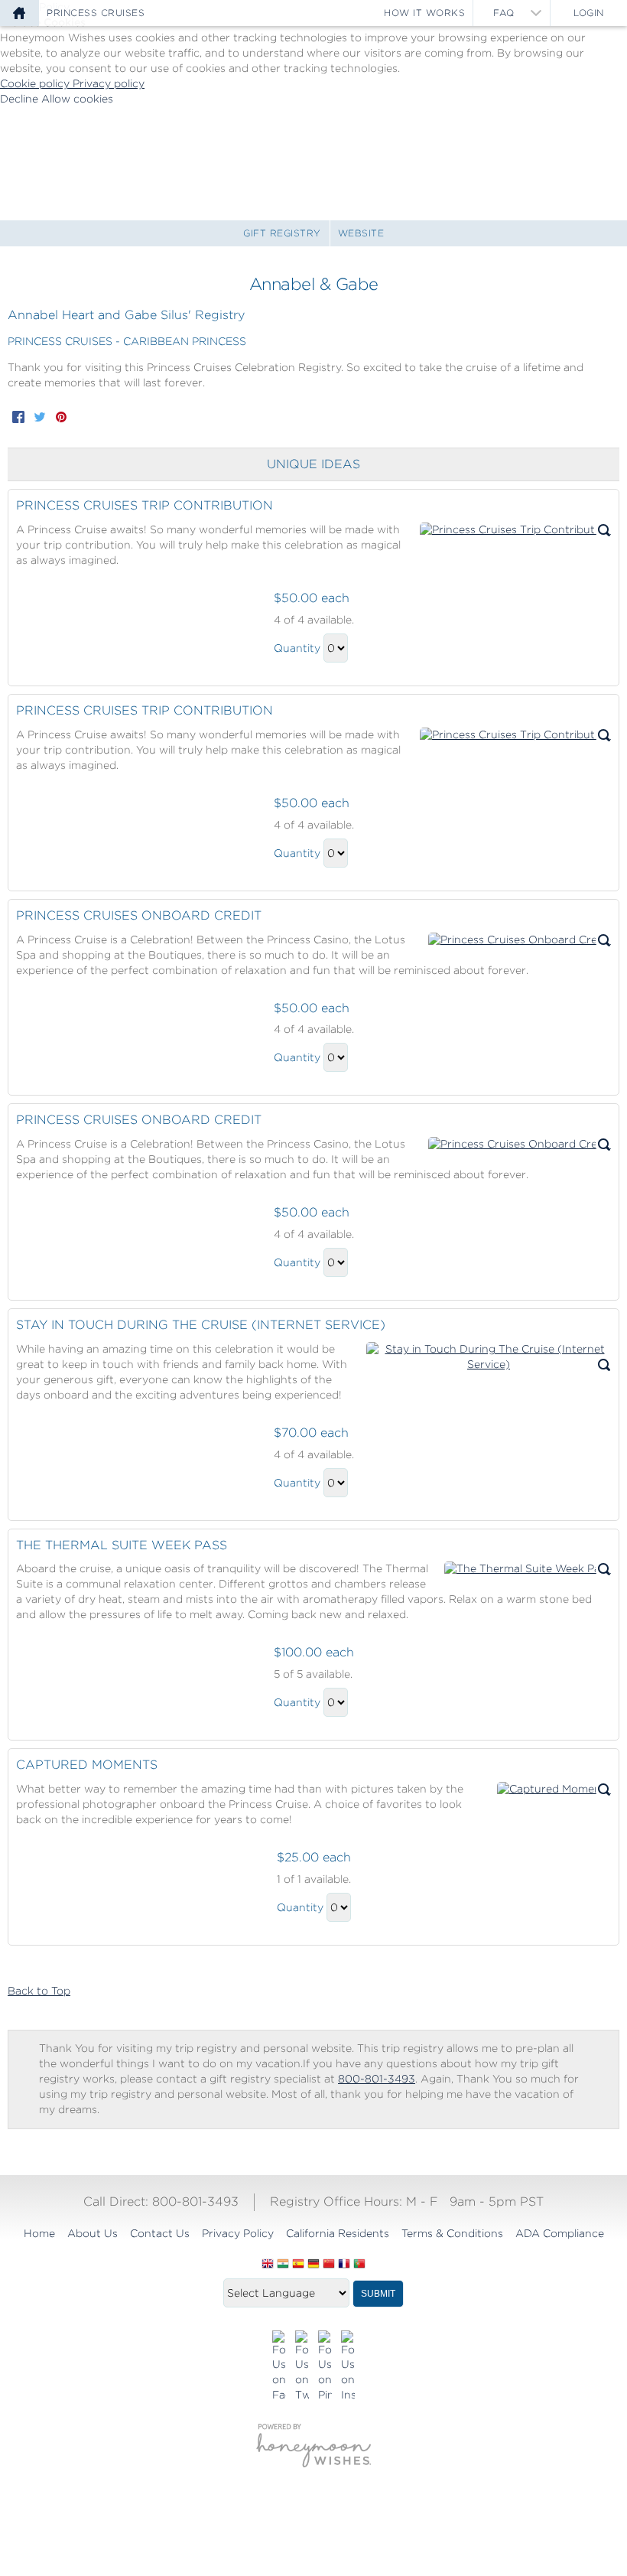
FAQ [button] (504, 13)
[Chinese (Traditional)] (329, 2265)
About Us (93, 2233)
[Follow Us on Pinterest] (325, 2367)
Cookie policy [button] (36, 83)
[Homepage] (19, 13)
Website (361, 233)
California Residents (338, 2233)
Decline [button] (21, 99)
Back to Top (39, 1991)
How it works (424, 13)
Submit (378, 2294)
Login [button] (589, 13)
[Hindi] (283, 2265)
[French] (344, 2265)
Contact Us (160, 2233)
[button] (515, 530)
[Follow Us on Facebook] (279, 2367)
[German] (313, 2265)
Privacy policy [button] (109, 83)
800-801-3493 (377, 2079)
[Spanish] (298, 2265)
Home (39, 2233)
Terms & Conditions (452, 2233)
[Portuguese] (359, 2265)
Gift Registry (282, 233)
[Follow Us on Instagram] (348, 2367)
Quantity (297, 648)
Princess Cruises (96, 13)
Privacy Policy (238, 2233)
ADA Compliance (560, 2233)
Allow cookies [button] (77, 99)
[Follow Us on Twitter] (302, 2367)
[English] (268, 2265)
